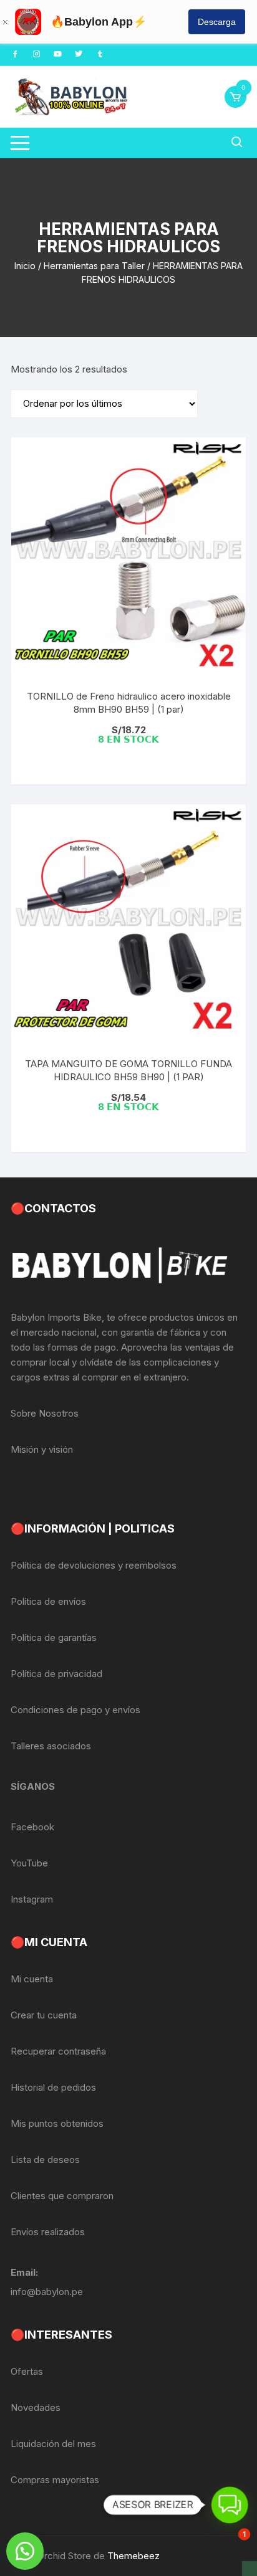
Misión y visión (42, 1449)
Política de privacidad (56, 1674)
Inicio (25, 266)
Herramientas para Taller (94, 266)
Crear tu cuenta (44, 2015)
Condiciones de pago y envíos (75, 1710)
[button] (25, 2551)
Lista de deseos (45, 2160)
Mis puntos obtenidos (57, 2123)
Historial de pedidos (53, 2087)
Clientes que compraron (62, 2196)
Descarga (217, 22)
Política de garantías (54, 1637)
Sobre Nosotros (45, 1413)
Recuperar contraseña (58, 2051)
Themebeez (133, 2556)
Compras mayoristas (55, 2480)
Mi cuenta (32, 1979)
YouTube (29, 1863)
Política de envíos (48, 1601)
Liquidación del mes (53, 2444)
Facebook (32, 1827)
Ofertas (27, 2371)
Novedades (36, 2407)
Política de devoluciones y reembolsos (94, 1565)
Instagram (32, 1899)
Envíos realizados (48, 2232)
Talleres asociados (51, 1746)
